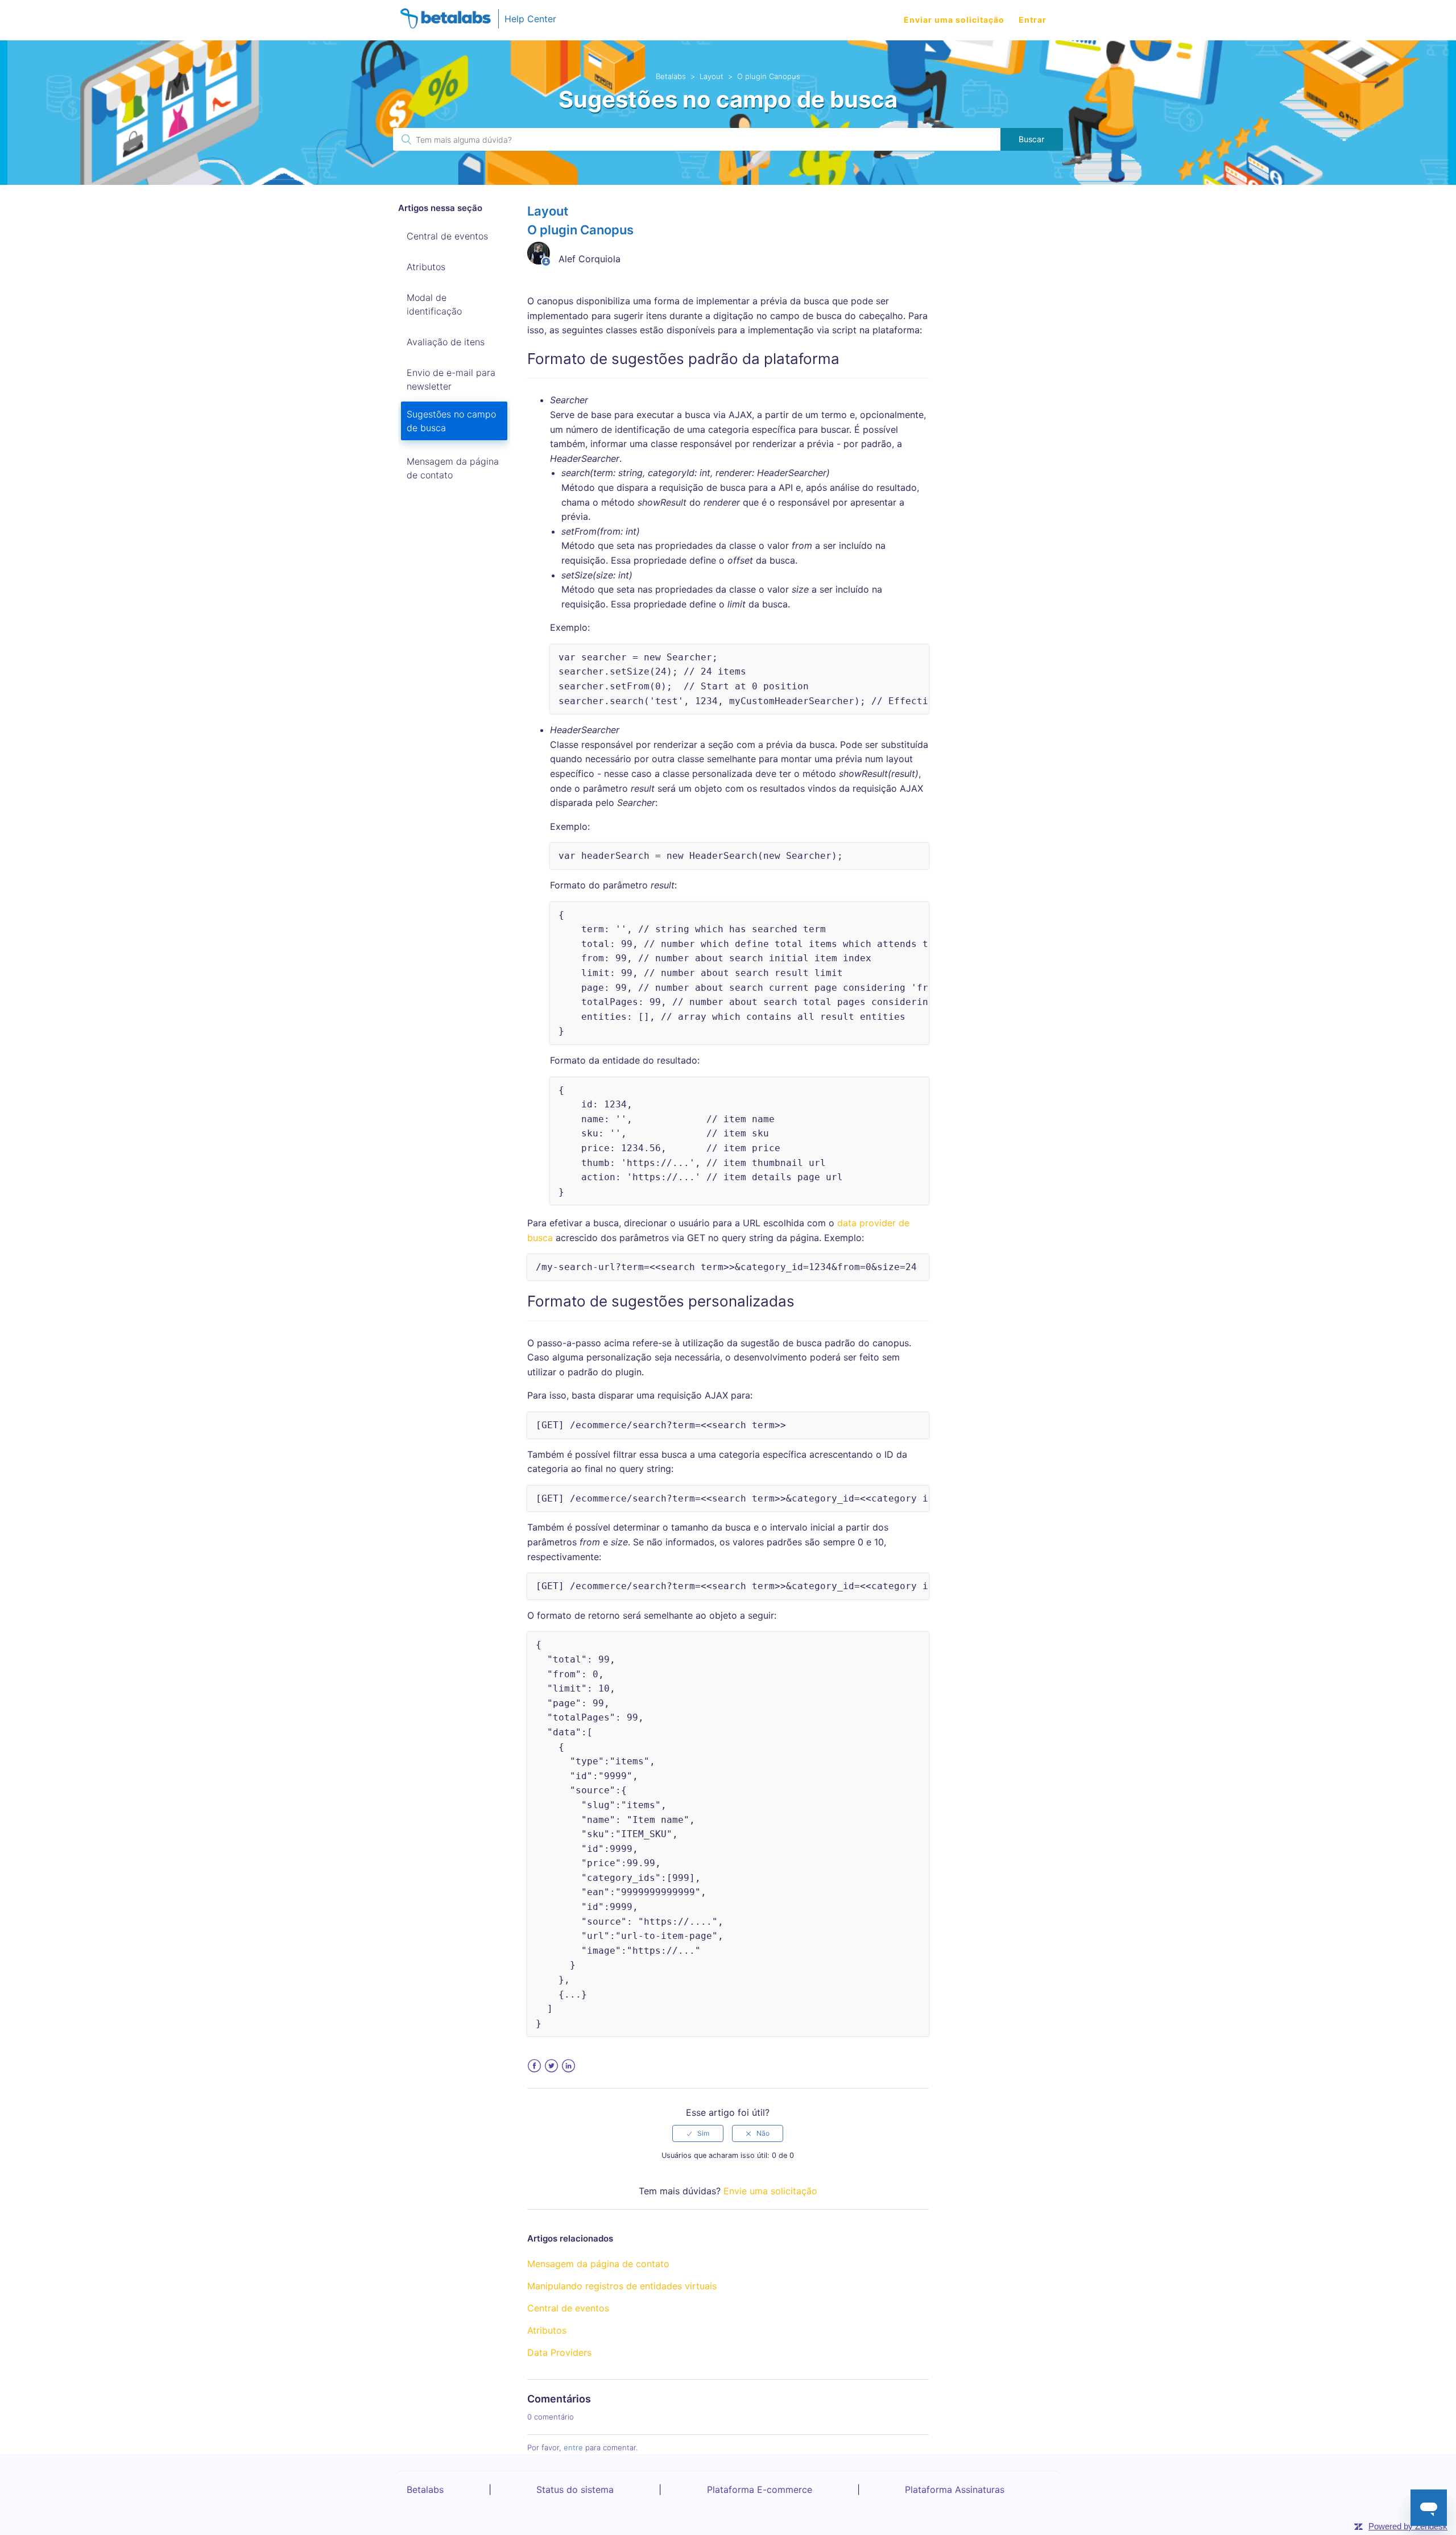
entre (573, 2447)
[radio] (698, 2133)
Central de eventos (447, 236)
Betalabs (671, 76)
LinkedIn (568, 2066)
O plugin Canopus (769, 76)
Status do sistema (575, 2489)
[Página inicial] (445, 20)
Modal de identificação (434, 304)
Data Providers (559, 2352)
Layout (712, 76)
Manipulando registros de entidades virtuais (622, 2286)
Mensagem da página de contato (453, 468)
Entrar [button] (1033, 20)
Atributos (426, 267)
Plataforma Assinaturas (955, 2489)
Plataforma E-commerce (760, 2489)
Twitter (551, 2066)
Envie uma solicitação (770, 2191)
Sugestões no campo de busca (451, 421)
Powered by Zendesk (1408, 2526)
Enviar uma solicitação (954, 20)
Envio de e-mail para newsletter (451, 379)
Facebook (534, 2066)
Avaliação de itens (446, 342)
